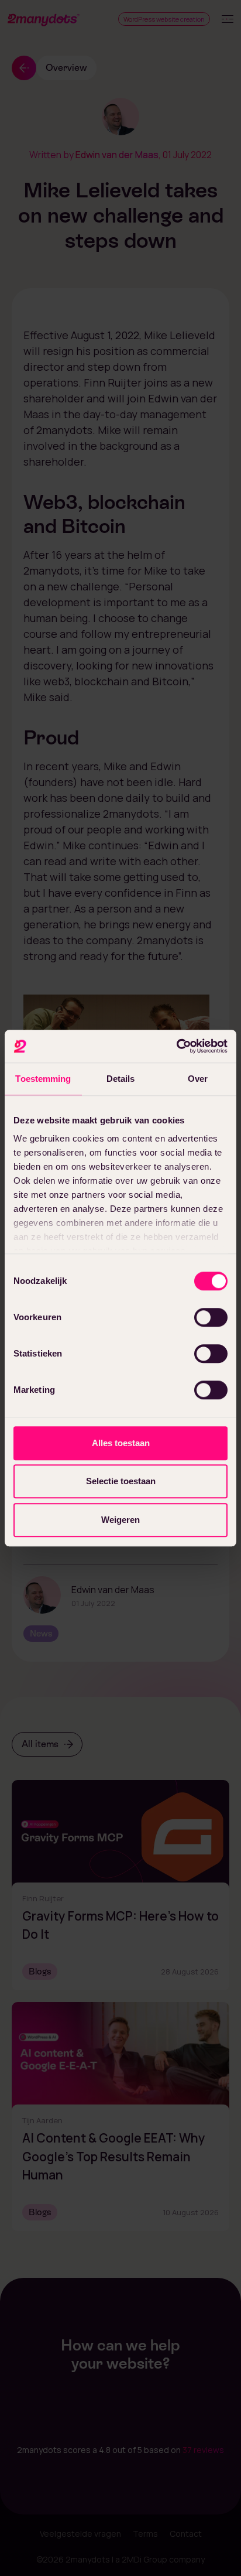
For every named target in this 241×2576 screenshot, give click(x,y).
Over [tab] (198, 1079)
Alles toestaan (121, 1443)
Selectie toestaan (121, 1481)
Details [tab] (121, 1079)
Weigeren (120, 1520)
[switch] (211, 1317)
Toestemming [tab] (43, 1079)
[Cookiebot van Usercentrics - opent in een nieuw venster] (176, 1046)
